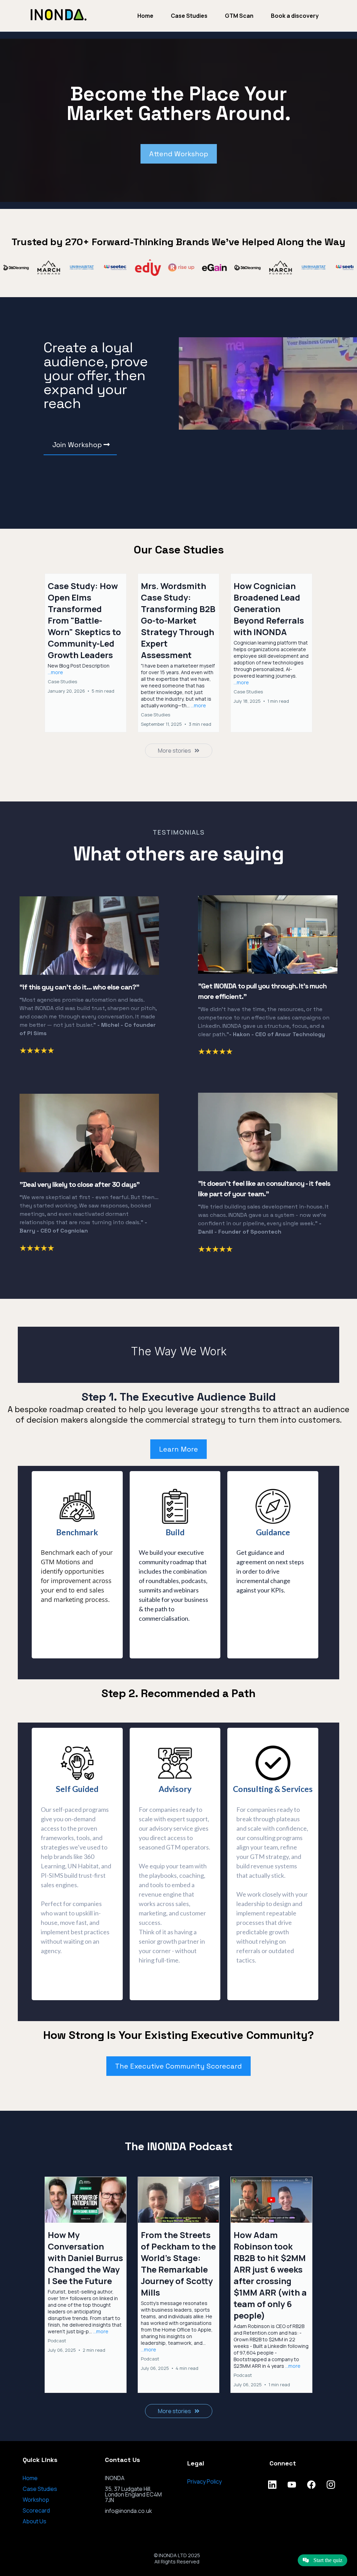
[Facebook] (311, 2485)
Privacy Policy (204, 2481)
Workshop (36, 2500)
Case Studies (189, 16)
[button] (86, 653)
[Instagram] (331, 2485)
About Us (35, 2521)
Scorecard (36, 2510)
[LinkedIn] (272, 2485)
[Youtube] (292, 2485)
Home (145, 16)
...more (55, 672)
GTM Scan (239, 16)
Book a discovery (295, 16)
